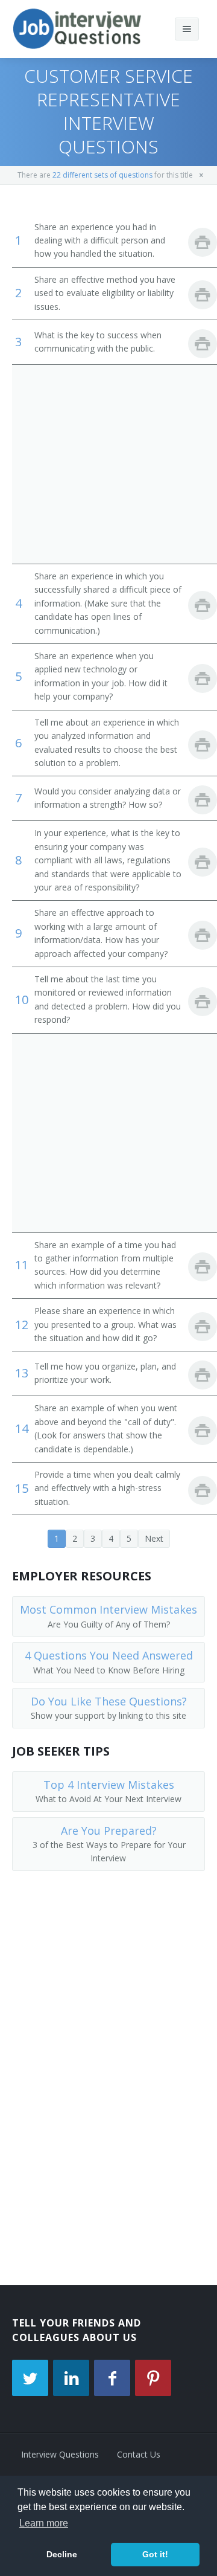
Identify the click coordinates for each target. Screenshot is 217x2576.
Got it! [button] (155, 2554)
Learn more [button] (44, 2523)
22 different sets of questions (102, 175)
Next (154, 1538)
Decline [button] (62, 2554)
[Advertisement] (108, 464)
